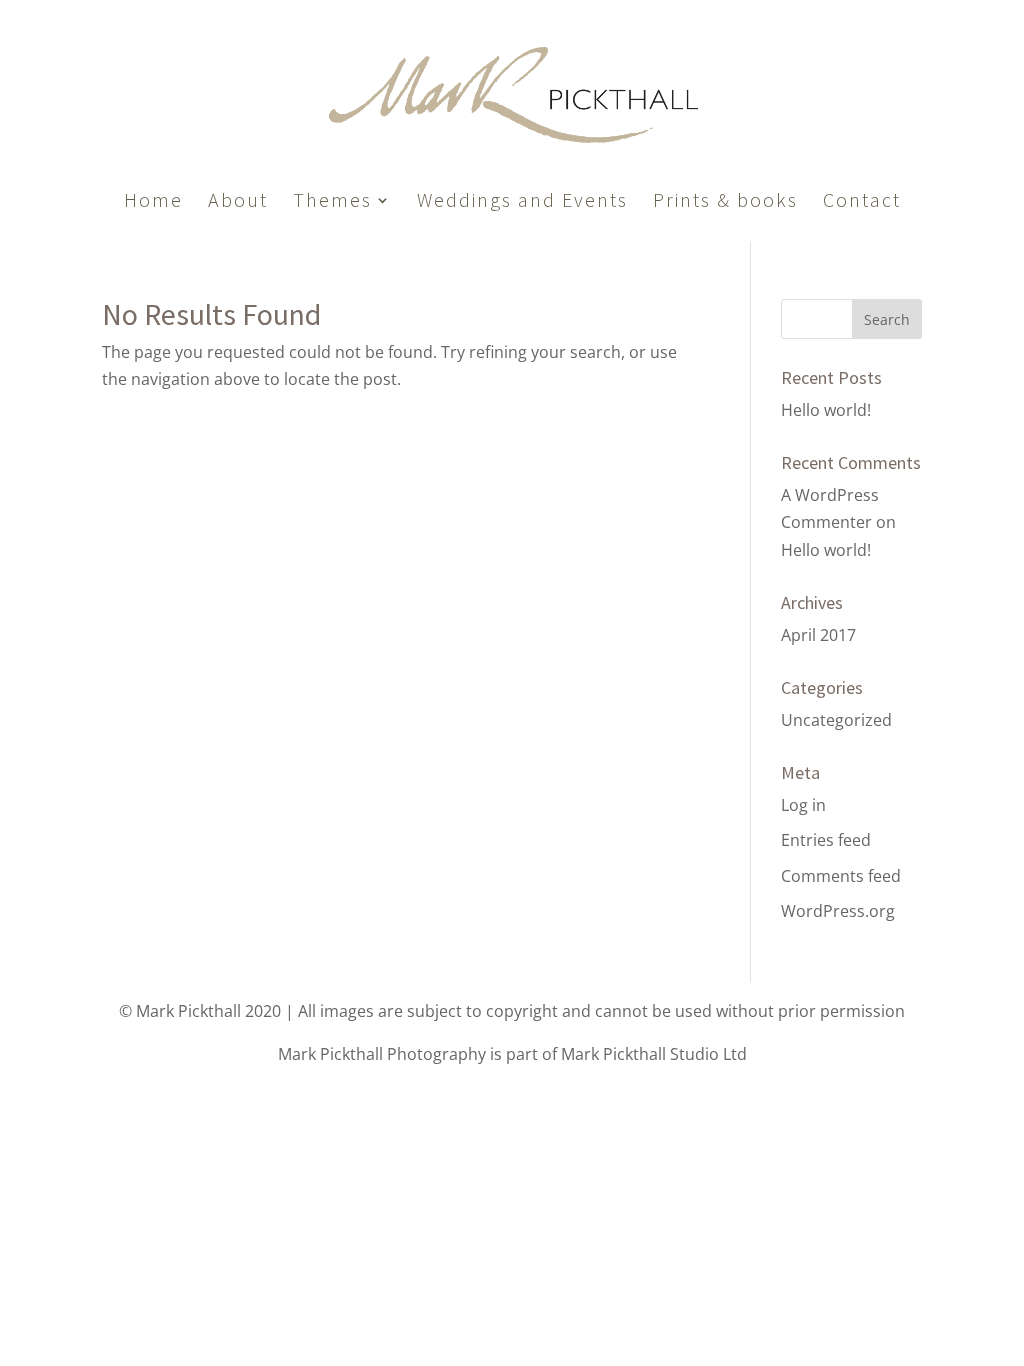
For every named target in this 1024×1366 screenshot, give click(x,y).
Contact (862, 202)
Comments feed (841, 876)
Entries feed (826, 840)
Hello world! (826, 410)
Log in (803, 805)
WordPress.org (838, 911)
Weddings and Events (522, 202)
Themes (332, 202)
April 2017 (818, 635)
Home (153, 202)
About (238, 202)
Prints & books (725, 202)
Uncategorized (836, 720)
